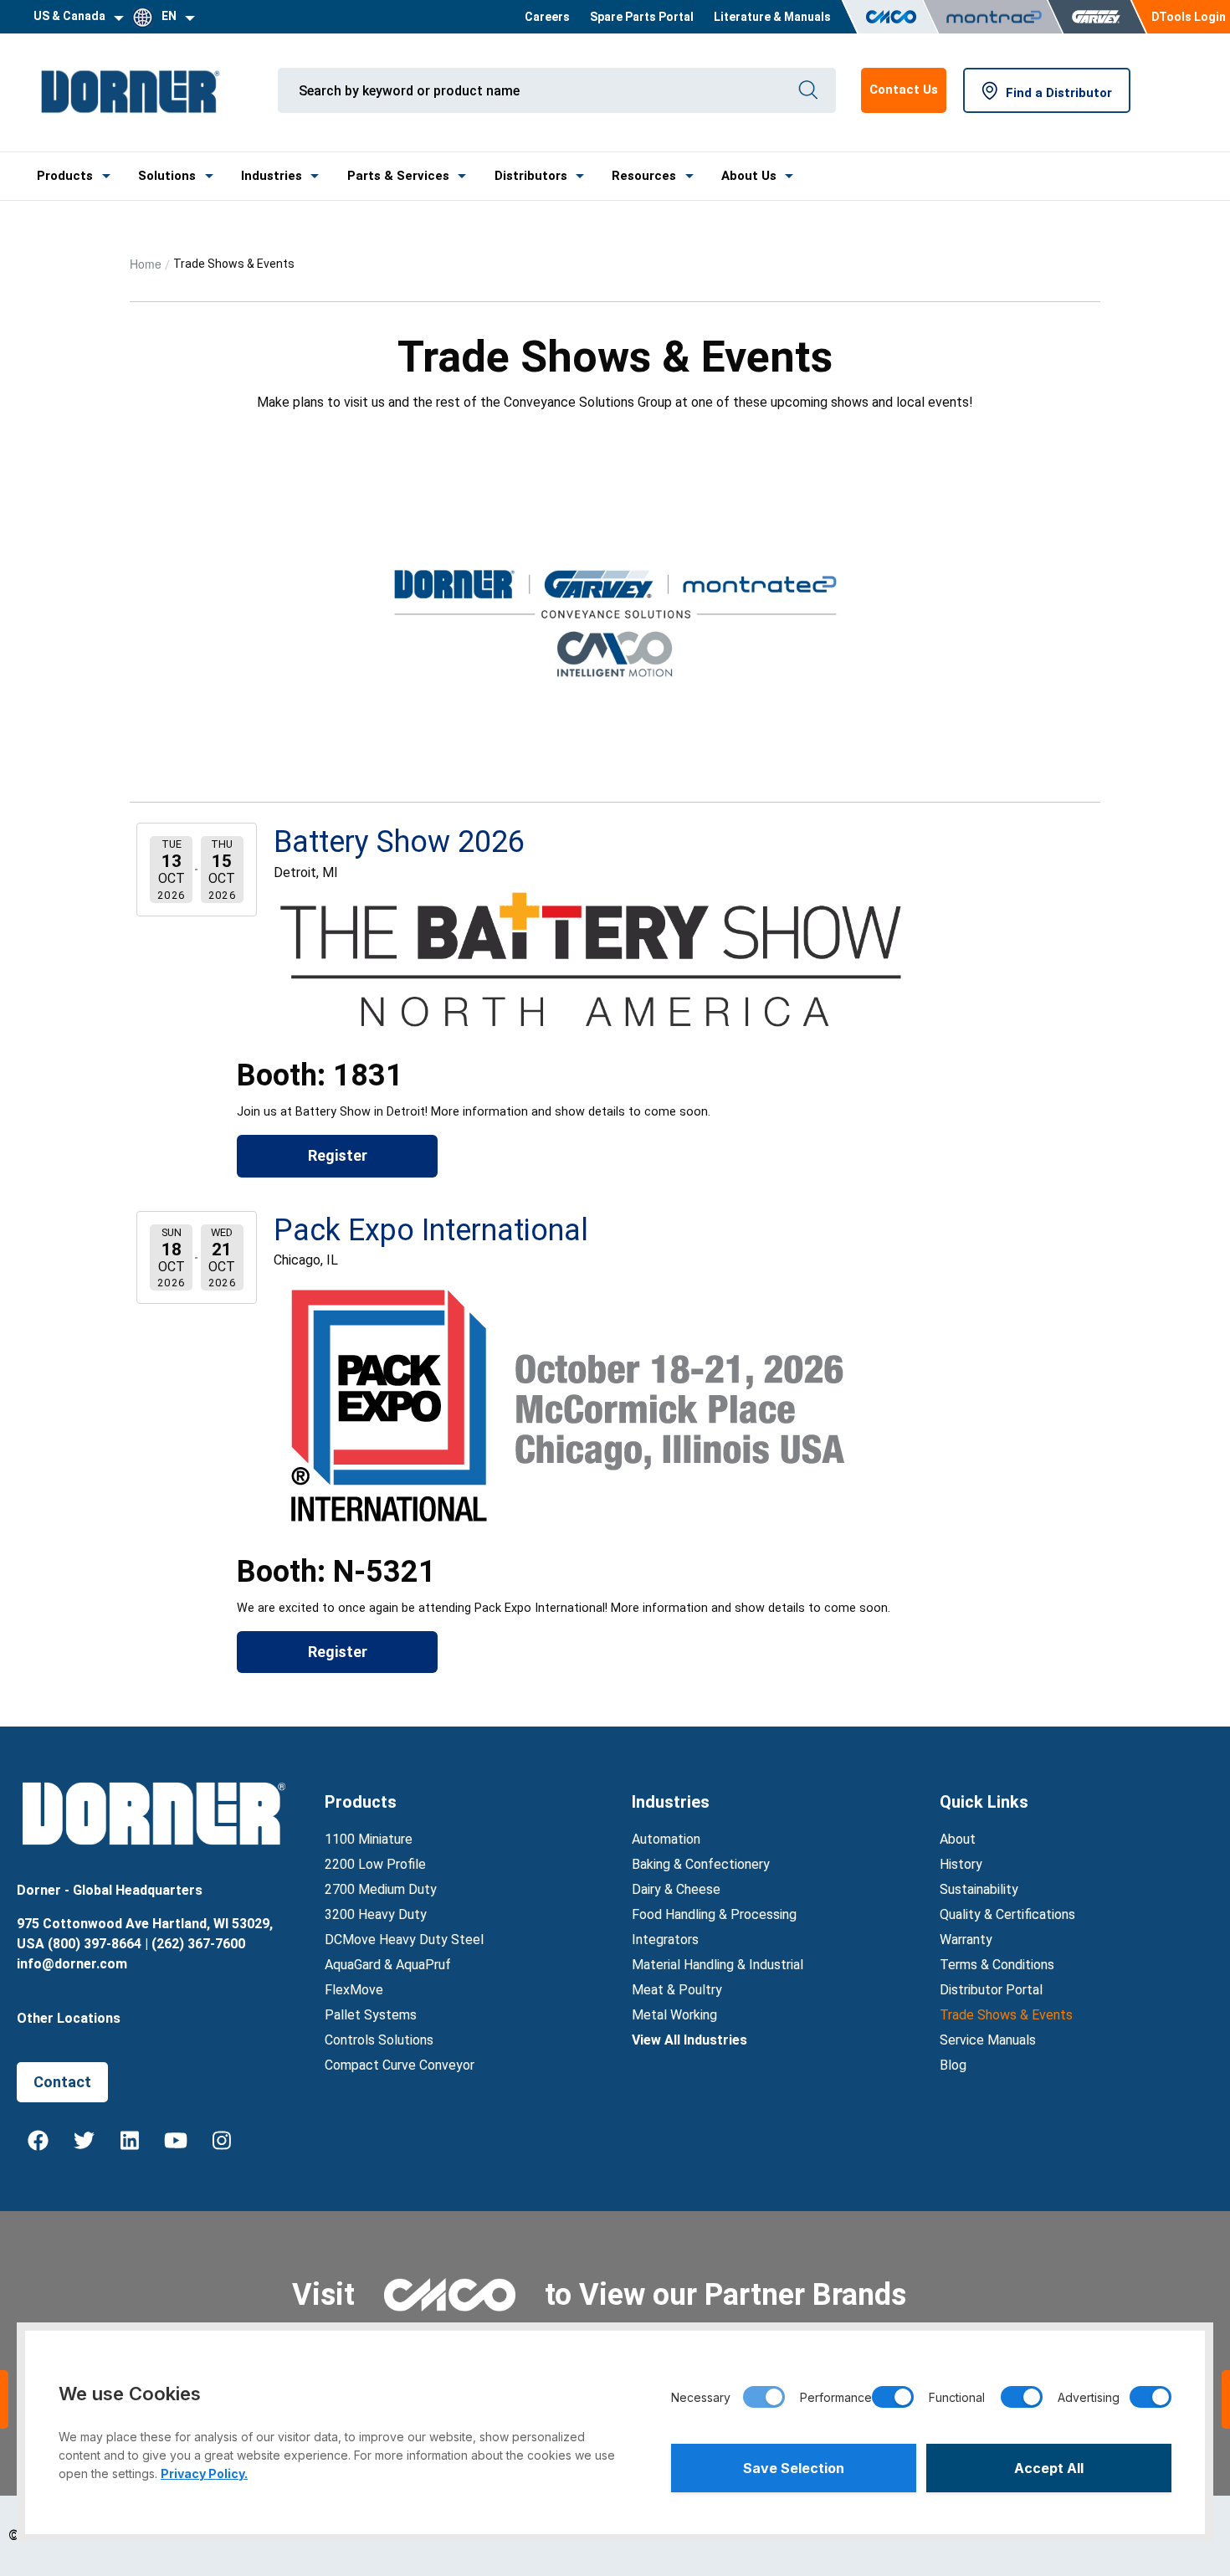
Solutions (167, 176)
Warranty (966, 1940)
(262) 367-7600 (198, 1944)
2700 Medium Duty (381, 1889)
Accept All (1049, 2468)
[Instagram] (222, 2140)
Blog (953, 2065)
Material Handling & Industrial (717, 1965)
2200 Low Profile (375, 1864)
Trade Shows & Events (1006, 2015)
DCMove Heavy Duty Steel (404, 1940)
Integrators (665, 1940)
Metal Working (674, 2015)
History (961, 1864)
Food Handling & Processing (714, 1914)
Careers (547, 17)
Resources (644, 176)
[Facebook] (38, 2140)
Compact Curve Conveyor (400, 2065)
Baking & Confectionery (701, 1864)
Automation (666, 1839)
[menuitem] (547, 17)
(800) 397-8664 (95, 1944)
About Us (749, 176)
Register (338, 1155)
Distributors (531, 176)
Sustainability (979, 1889)
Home (146, 264)
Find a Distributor (1059, 93)
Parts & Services (398, 176)
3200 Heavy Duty (376, 1914)
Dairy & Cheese (676, 1889)
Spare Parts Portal (642, 17)
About (958, 1839)
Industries (272, 176)
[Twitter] (84, 2140)
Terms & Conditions (997, 1965)
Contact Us (904, 90)
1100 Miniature (369, 1839)
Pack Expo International (431, 1230)
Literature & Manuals (772, 17)
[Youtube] (176, 2140)
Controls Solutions (379, 2040)
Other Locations (69, 2018)
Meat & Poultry (677, 1990)
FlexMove (354, 1990)
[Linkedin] (130, 2140)
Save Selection (794, 2468)
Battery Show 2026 (399, 842)
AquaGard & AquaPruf (388, 1965)
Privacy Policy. (204, 2473)
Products (65, 176)
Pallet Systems (371, 2015)
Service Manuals (988, 2040)
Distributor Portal (991, 1990)
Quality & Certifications (1007, 1914)
